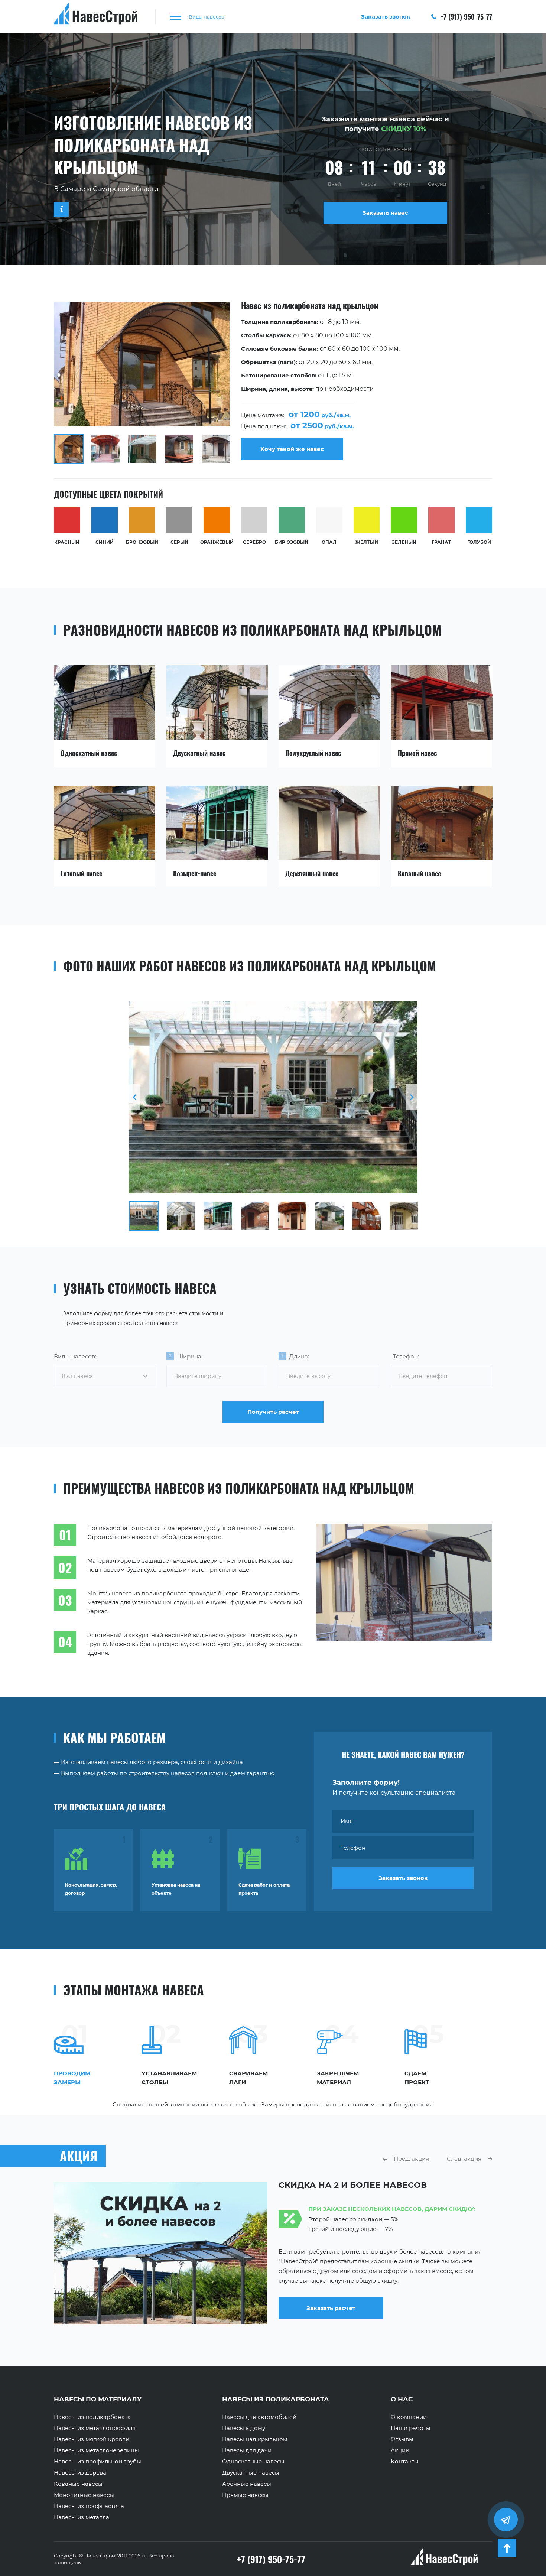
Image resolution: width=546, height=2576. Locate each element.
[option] (273, 383)
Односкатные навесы (253, 2462)
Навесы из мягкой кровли (92, 2439)
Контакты (405, 2462)
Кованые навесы (78, 2484)
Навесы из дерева (80, 2473)
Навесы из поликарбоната (92, 2417)
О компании (409, 2417)
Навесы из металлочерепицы (96, 2450)
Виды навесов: (75, 1356)
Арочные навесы (247, 2484)
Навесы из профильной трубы (97, 2462)
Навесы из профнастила (89, 2506)
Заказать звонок (403, 1878)
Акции (400, 2450)
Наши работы (411, 2428)
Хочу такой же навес (292, 449)
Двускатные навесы (251, 2473)
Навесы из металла (82, 2517)
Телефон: (406, 1356)
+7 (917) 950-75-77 (465, 17)
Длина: (299, 1356)
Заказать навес (385, 213)
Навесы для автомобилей (259, 2417)
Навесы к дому (244, 2428)
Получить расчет (273, 1412)
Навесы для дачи (247, 2450)
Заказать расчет (331, 2318)
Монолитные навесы (84, 2495)
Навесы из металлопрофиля (95, 2428)
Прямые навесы (245, 2495)
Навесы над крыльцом (255, 2439)
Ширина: (190, 1356)
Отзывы (402, 2439)
